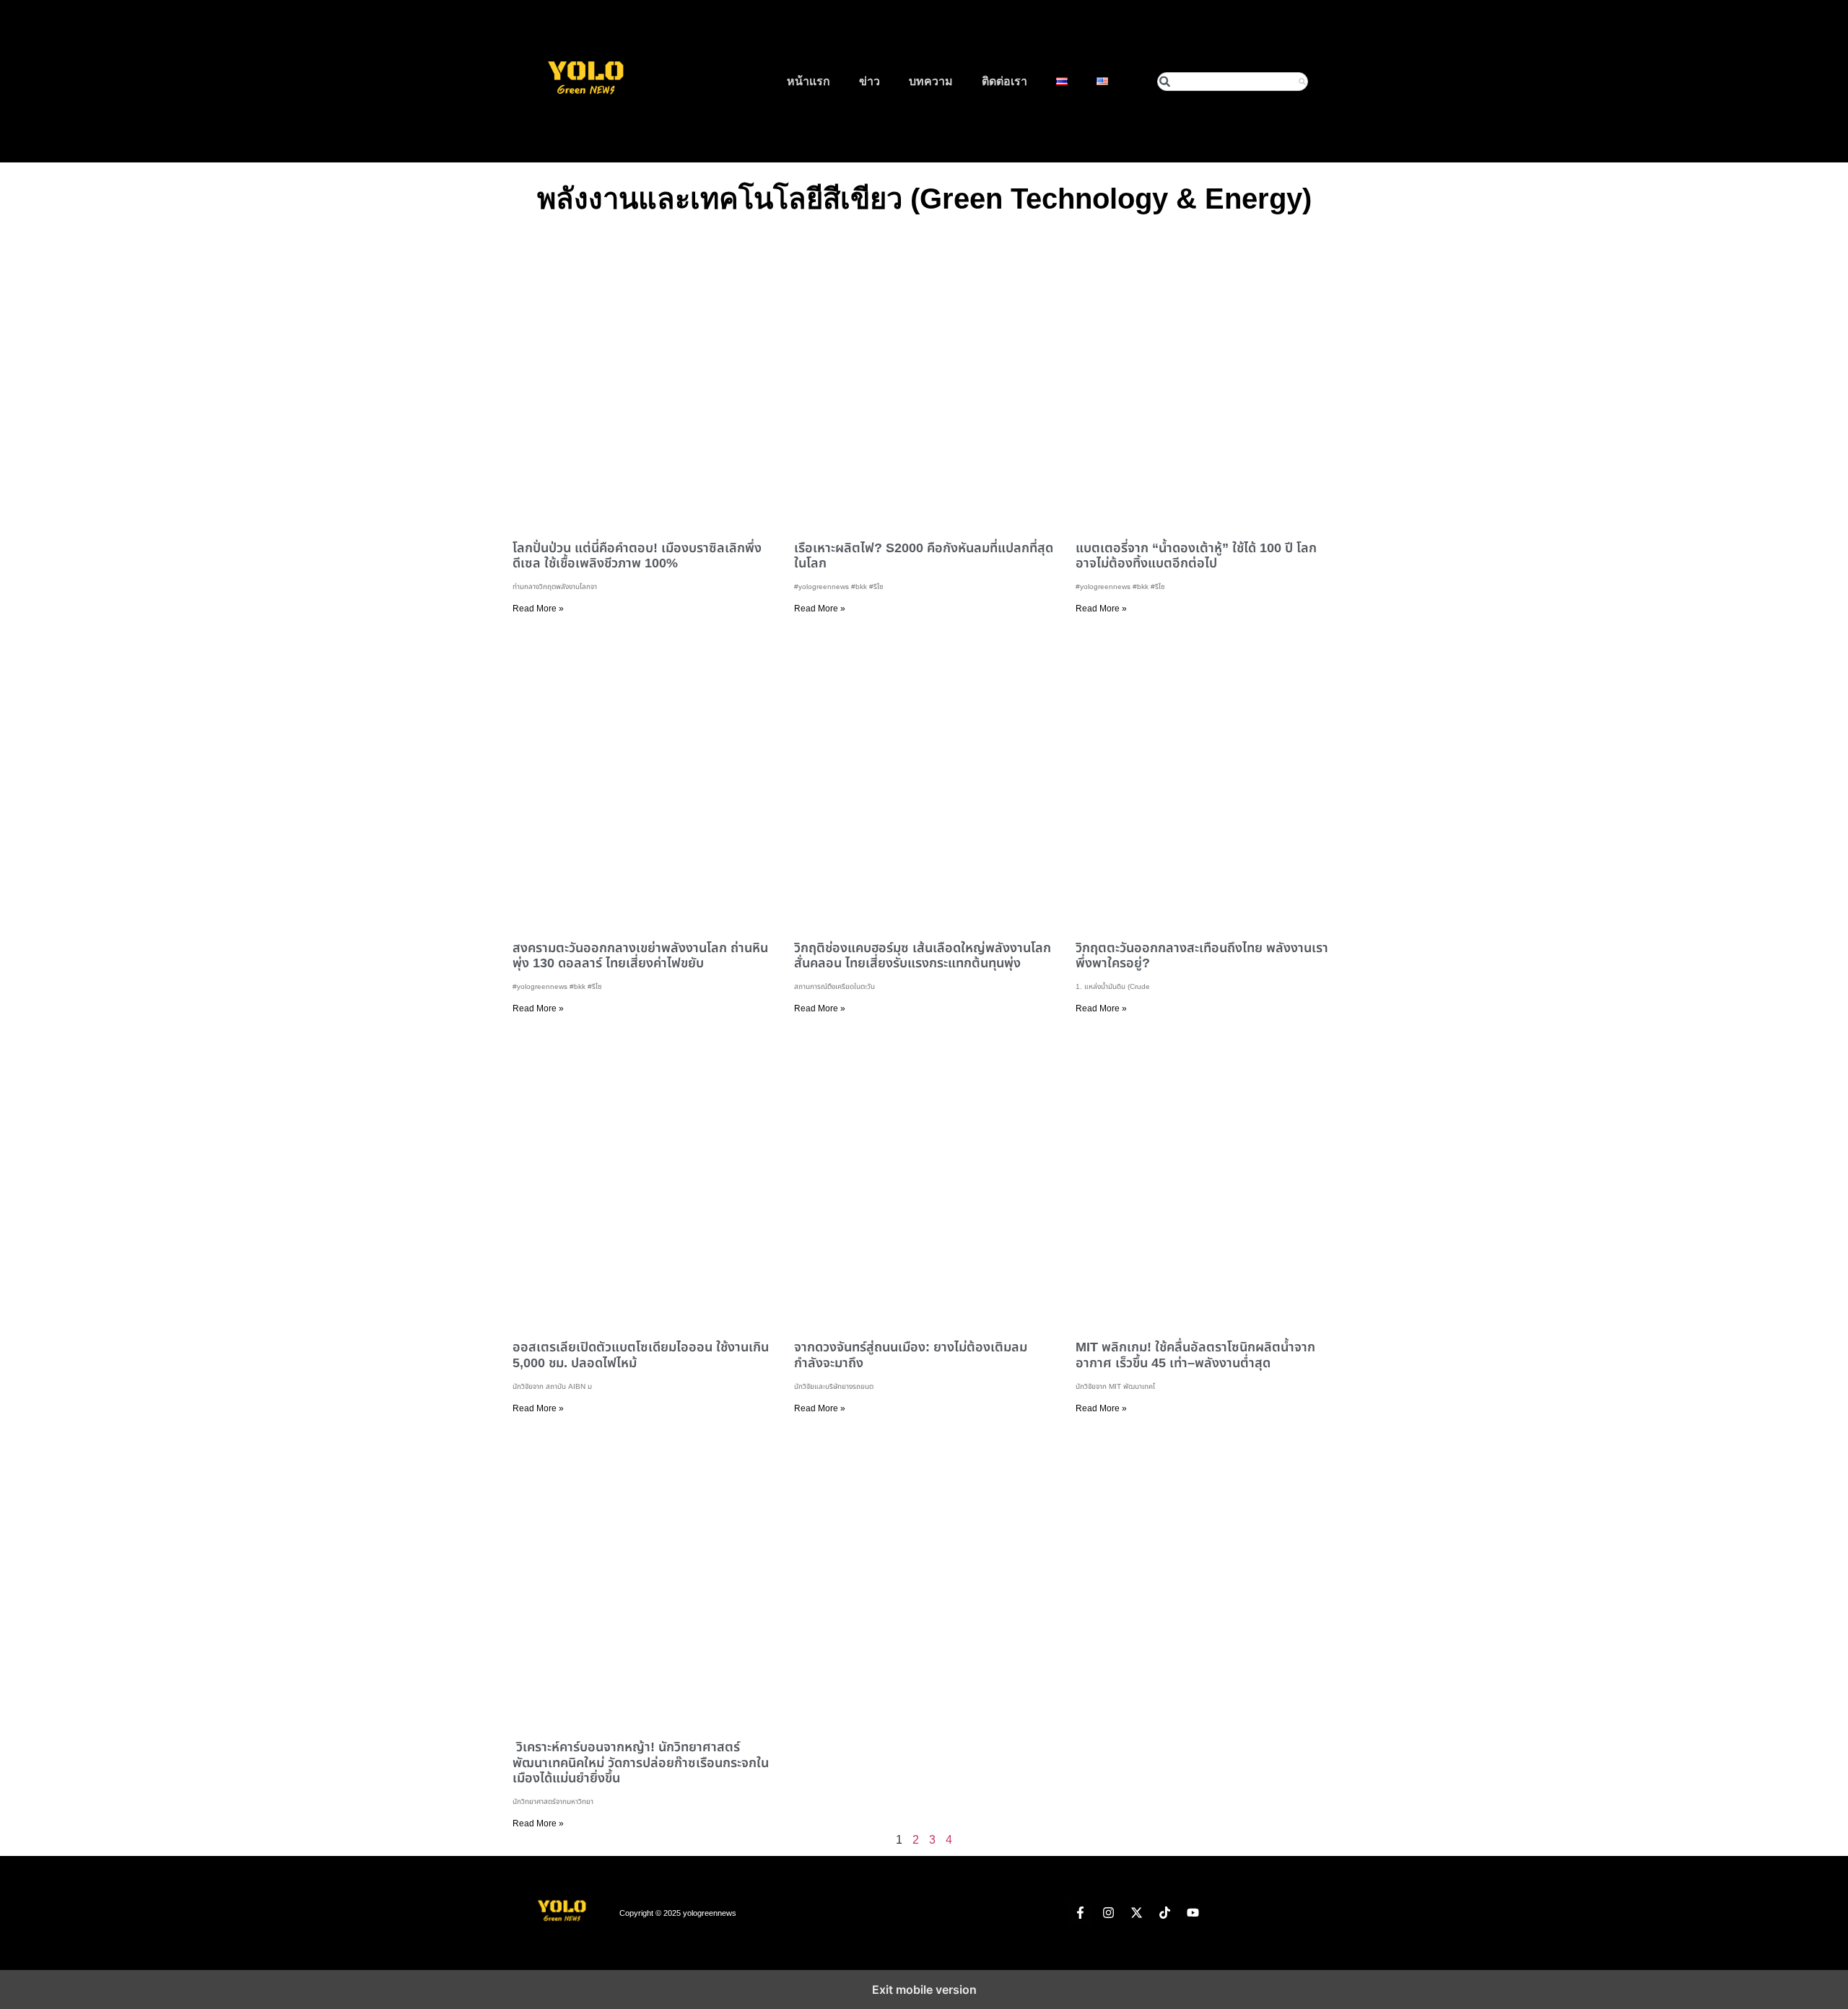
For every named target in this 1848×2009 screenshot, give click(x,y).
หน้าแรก (808, 81)
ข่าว (869, 81)
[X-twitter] (1136, 1913)
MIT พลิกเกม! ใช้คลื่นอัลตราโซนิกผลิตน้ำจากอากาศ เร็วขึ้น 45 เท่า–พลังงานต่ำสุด (1195, 1355)
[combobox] (1233, 82)
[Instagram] (1108, 1913)
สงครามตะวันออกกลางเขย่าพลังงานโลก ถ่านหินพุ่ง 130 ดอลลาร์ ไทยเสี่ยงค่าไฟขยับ (640, 956)
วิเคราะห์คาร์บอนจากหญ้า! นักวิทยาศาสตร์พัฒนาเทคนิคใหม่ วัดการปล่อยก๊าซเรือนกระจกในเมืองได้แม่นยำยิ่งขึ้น (641, 1762)
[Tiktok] (1164, 1913)
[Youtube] (1193, 1913)
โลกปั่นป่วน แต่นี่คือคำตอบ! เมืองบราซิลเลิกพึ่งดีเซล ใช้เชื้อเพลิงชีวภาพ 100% (637, 556)
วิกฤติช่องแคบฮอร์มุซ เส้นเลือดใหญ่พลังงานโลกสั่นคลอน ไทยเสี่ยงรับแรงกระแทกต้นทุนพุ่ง (923, 956)
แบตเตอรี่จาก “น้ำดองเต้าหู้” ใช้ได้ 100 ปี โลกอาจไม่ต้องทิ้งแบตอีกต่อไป (1196, 556)
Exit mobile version (924, 1990)
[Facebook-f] (1080, 1913)
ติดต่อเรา (1004, 81)
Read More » (538, 609)
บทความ (931, 81)
